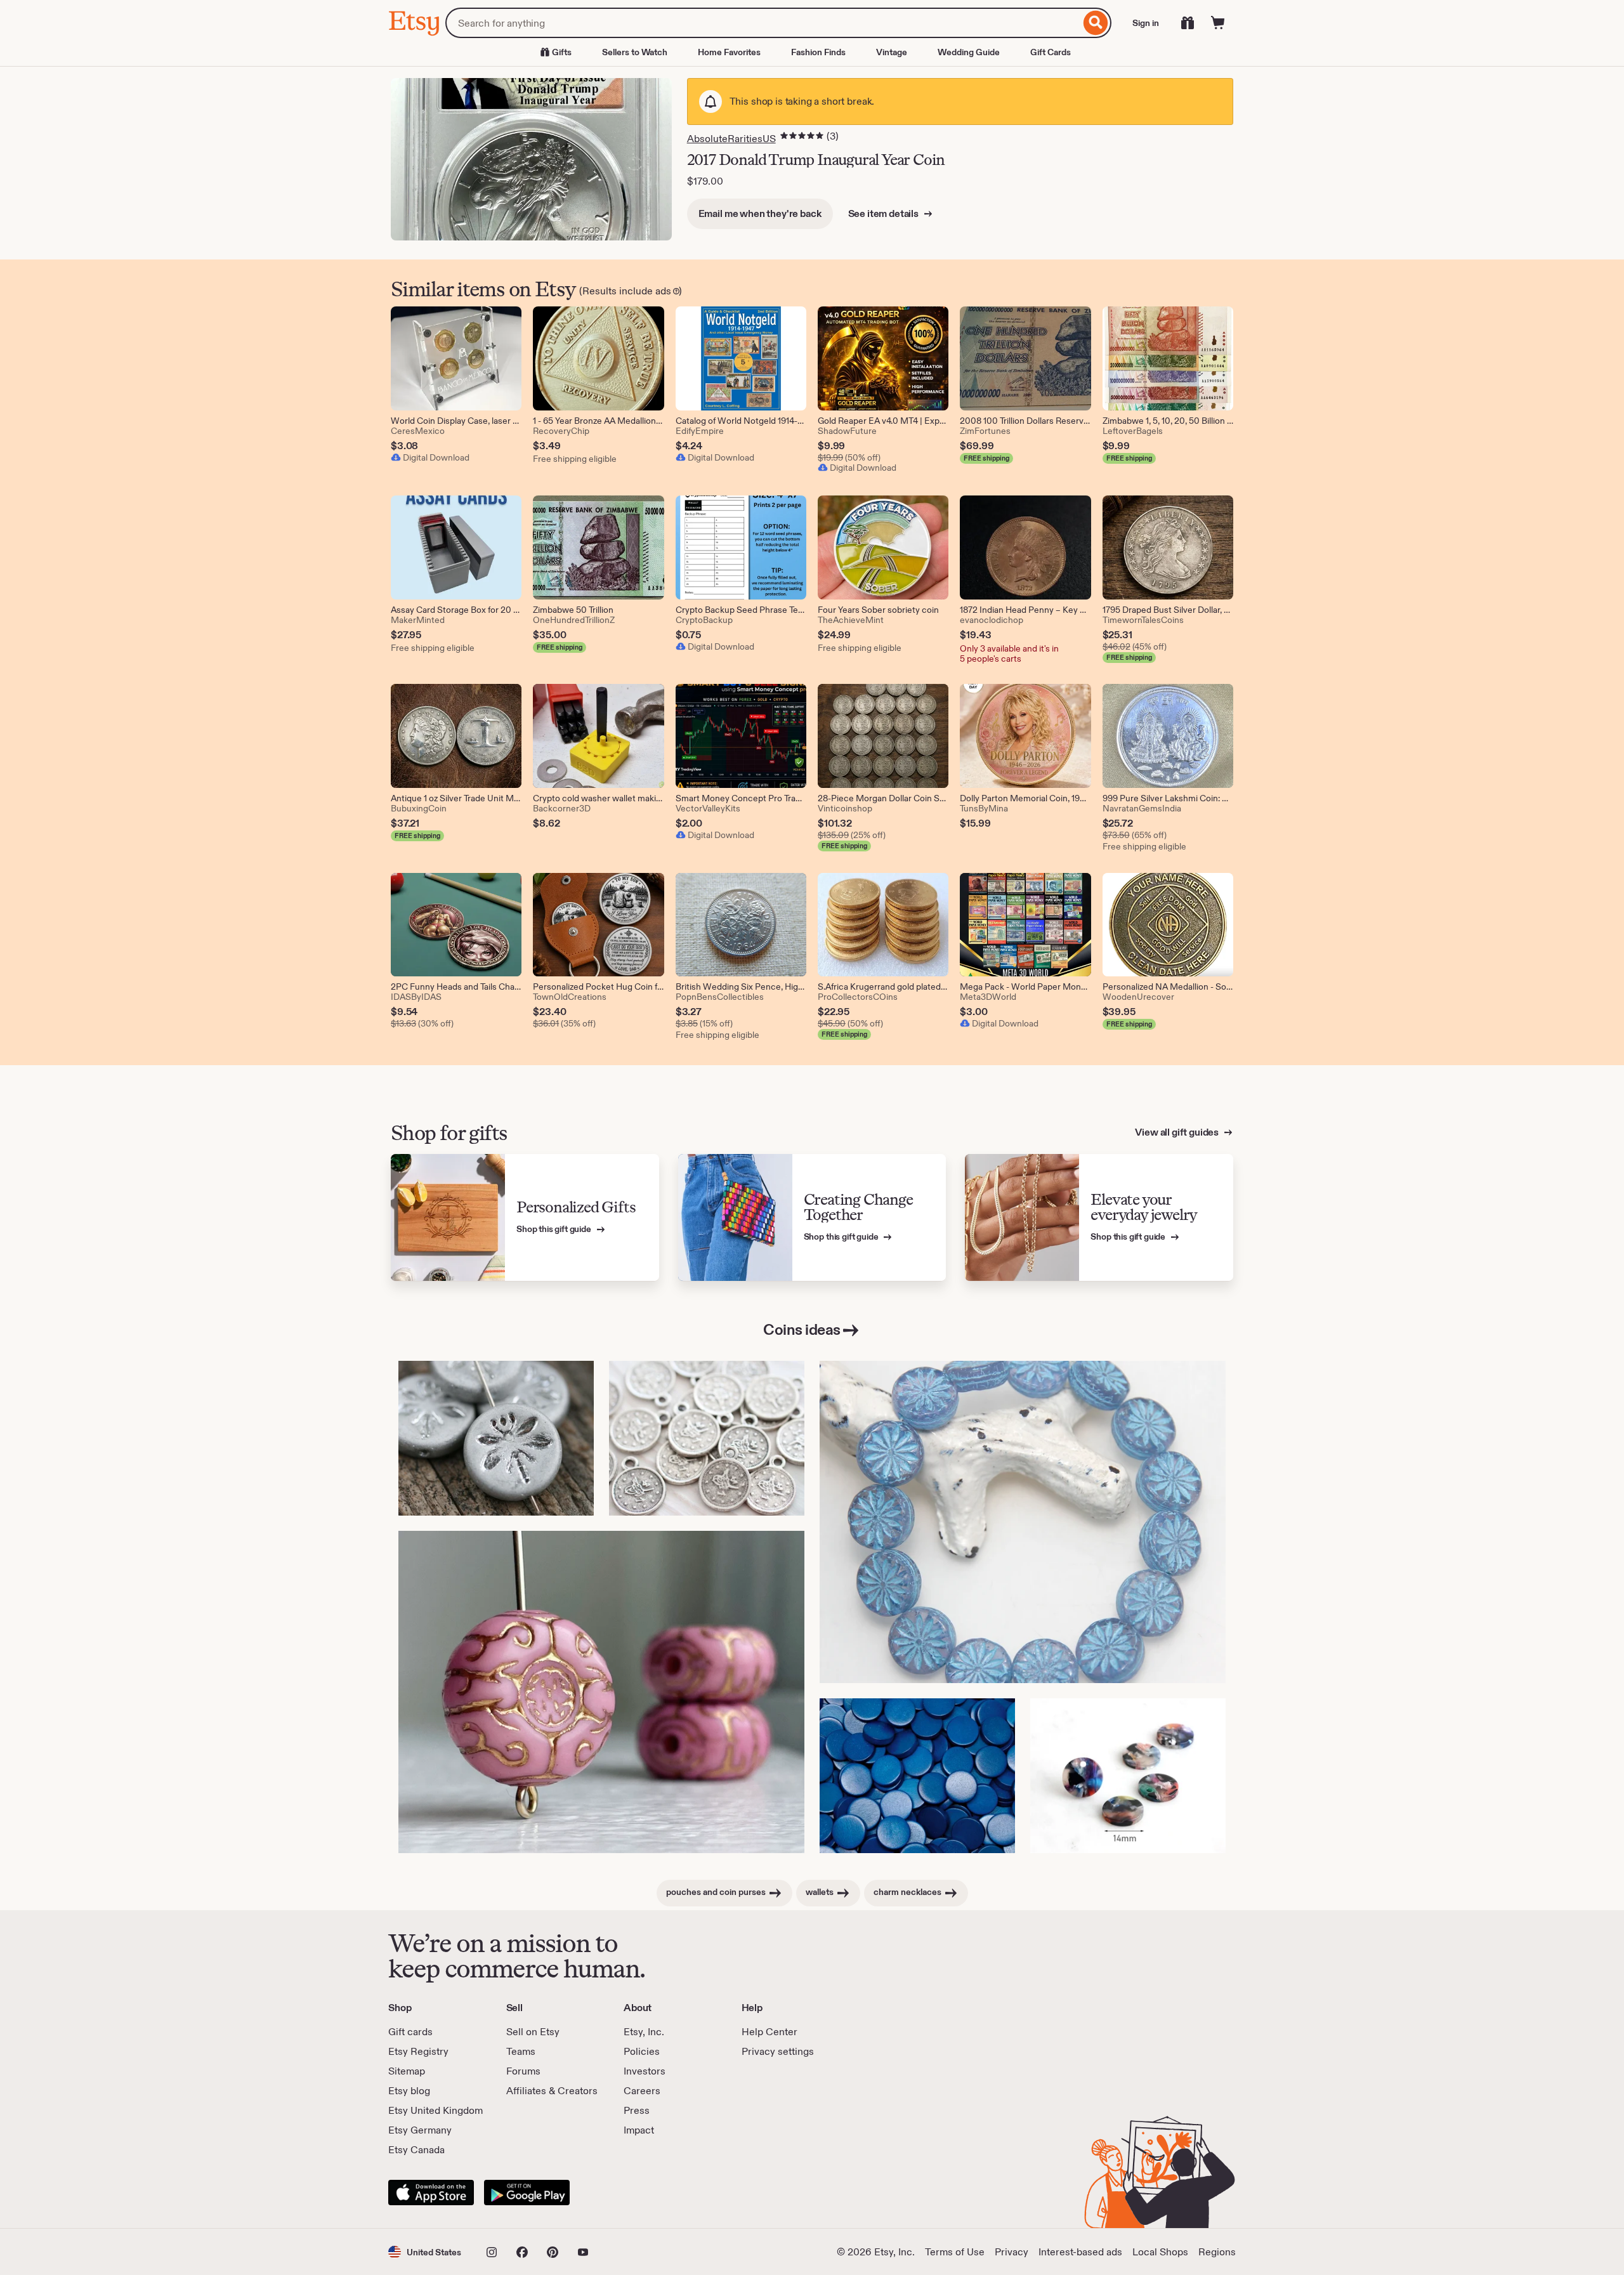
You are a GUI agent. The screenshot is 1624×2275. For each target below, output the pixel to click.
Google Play (527, 2193)
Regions (1217, 2252)
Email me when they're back (760, 213)
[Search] (1096, 23)
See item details (884, 213)
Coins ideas (802, 1329)
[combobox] (763, 23)
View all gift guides (1178, 1132)
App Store (431, 2193)
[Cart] (1218, 23)
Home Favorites (729, 52)
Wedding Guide (969, 52)
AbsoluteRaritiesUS (731, 139)
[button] (425, 2252)
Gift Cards (1051, 52)
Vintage (892, 52)
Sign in (1146, 23)
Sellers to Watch (635, 52)
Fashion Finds (818, 52)
